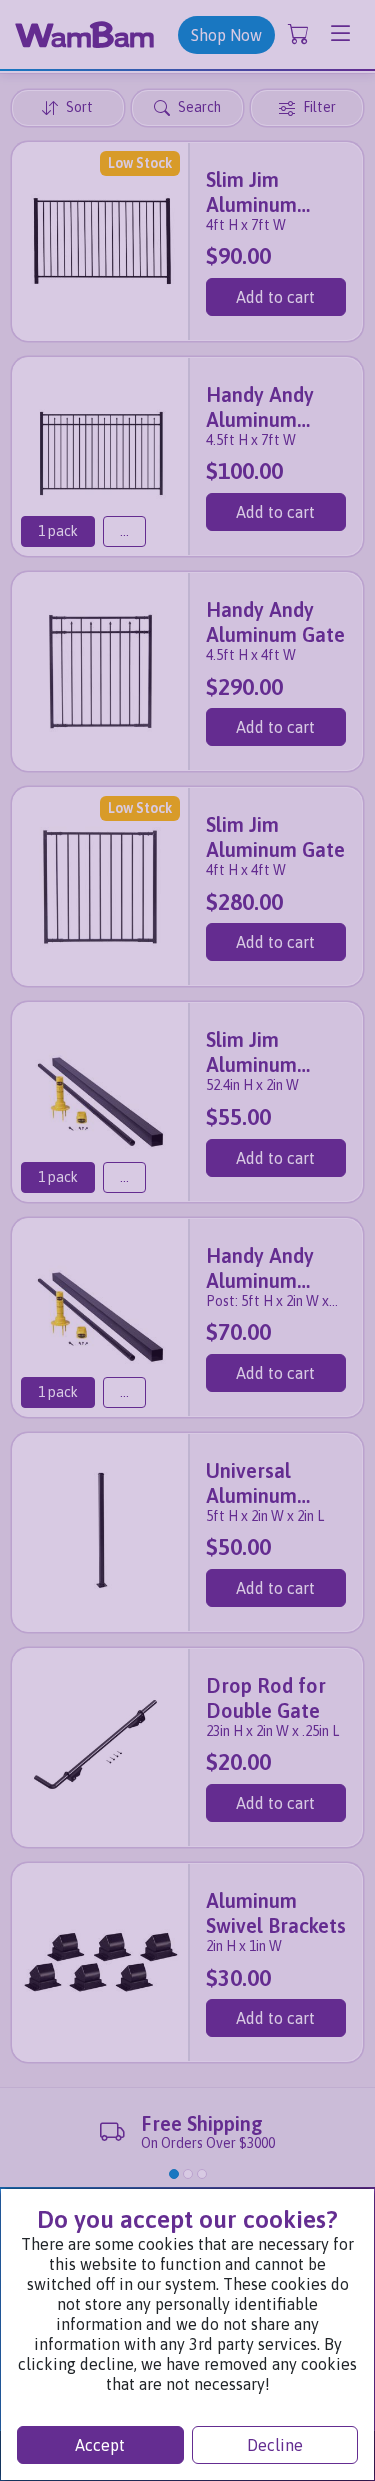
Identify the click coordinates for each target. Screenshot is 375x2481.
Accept (100, 2445)
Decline (275, 2445)
